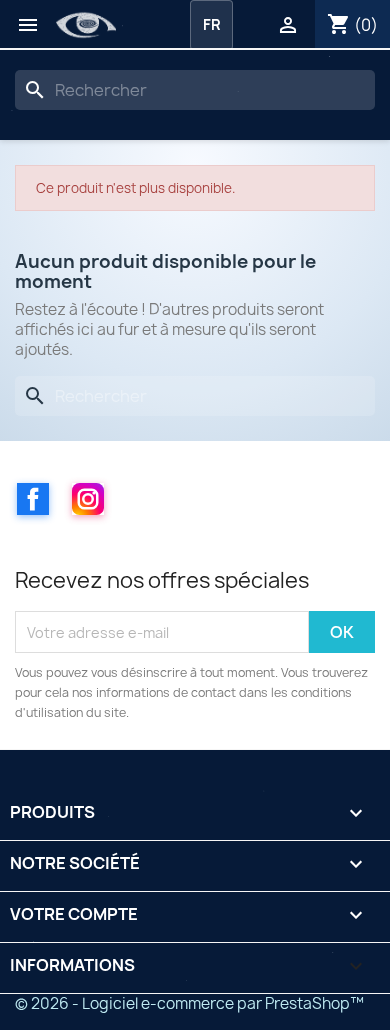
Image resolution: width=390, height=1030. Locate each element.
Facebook (33, 499)
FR (211, 24)
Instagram (88, 499)
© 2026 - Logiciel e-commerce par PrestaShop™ (189, 1003)
